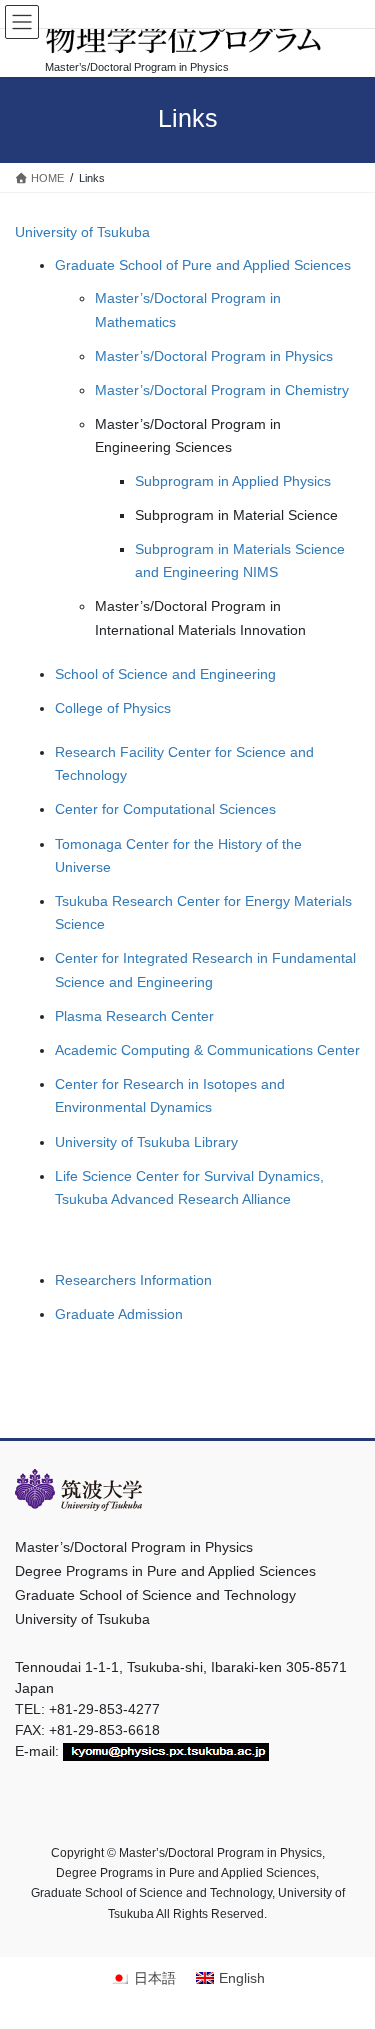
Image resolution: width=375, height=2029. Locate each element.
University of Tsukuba (82, 232)
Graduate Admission (119, 1314)
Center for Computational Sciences (165, 809)
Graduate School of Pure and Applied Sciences (203, 265)
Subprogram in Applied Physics (233, 481)
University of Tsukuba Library (146, 1142)
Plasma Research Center (134, 1016)
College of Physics (113, 708)
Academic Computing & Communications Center (207, 1050)
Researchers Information (133, 1280)
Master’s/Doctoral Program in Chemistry (222, 390)
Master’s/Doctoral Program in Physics (214, 356)
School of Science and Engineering (165, 674)
